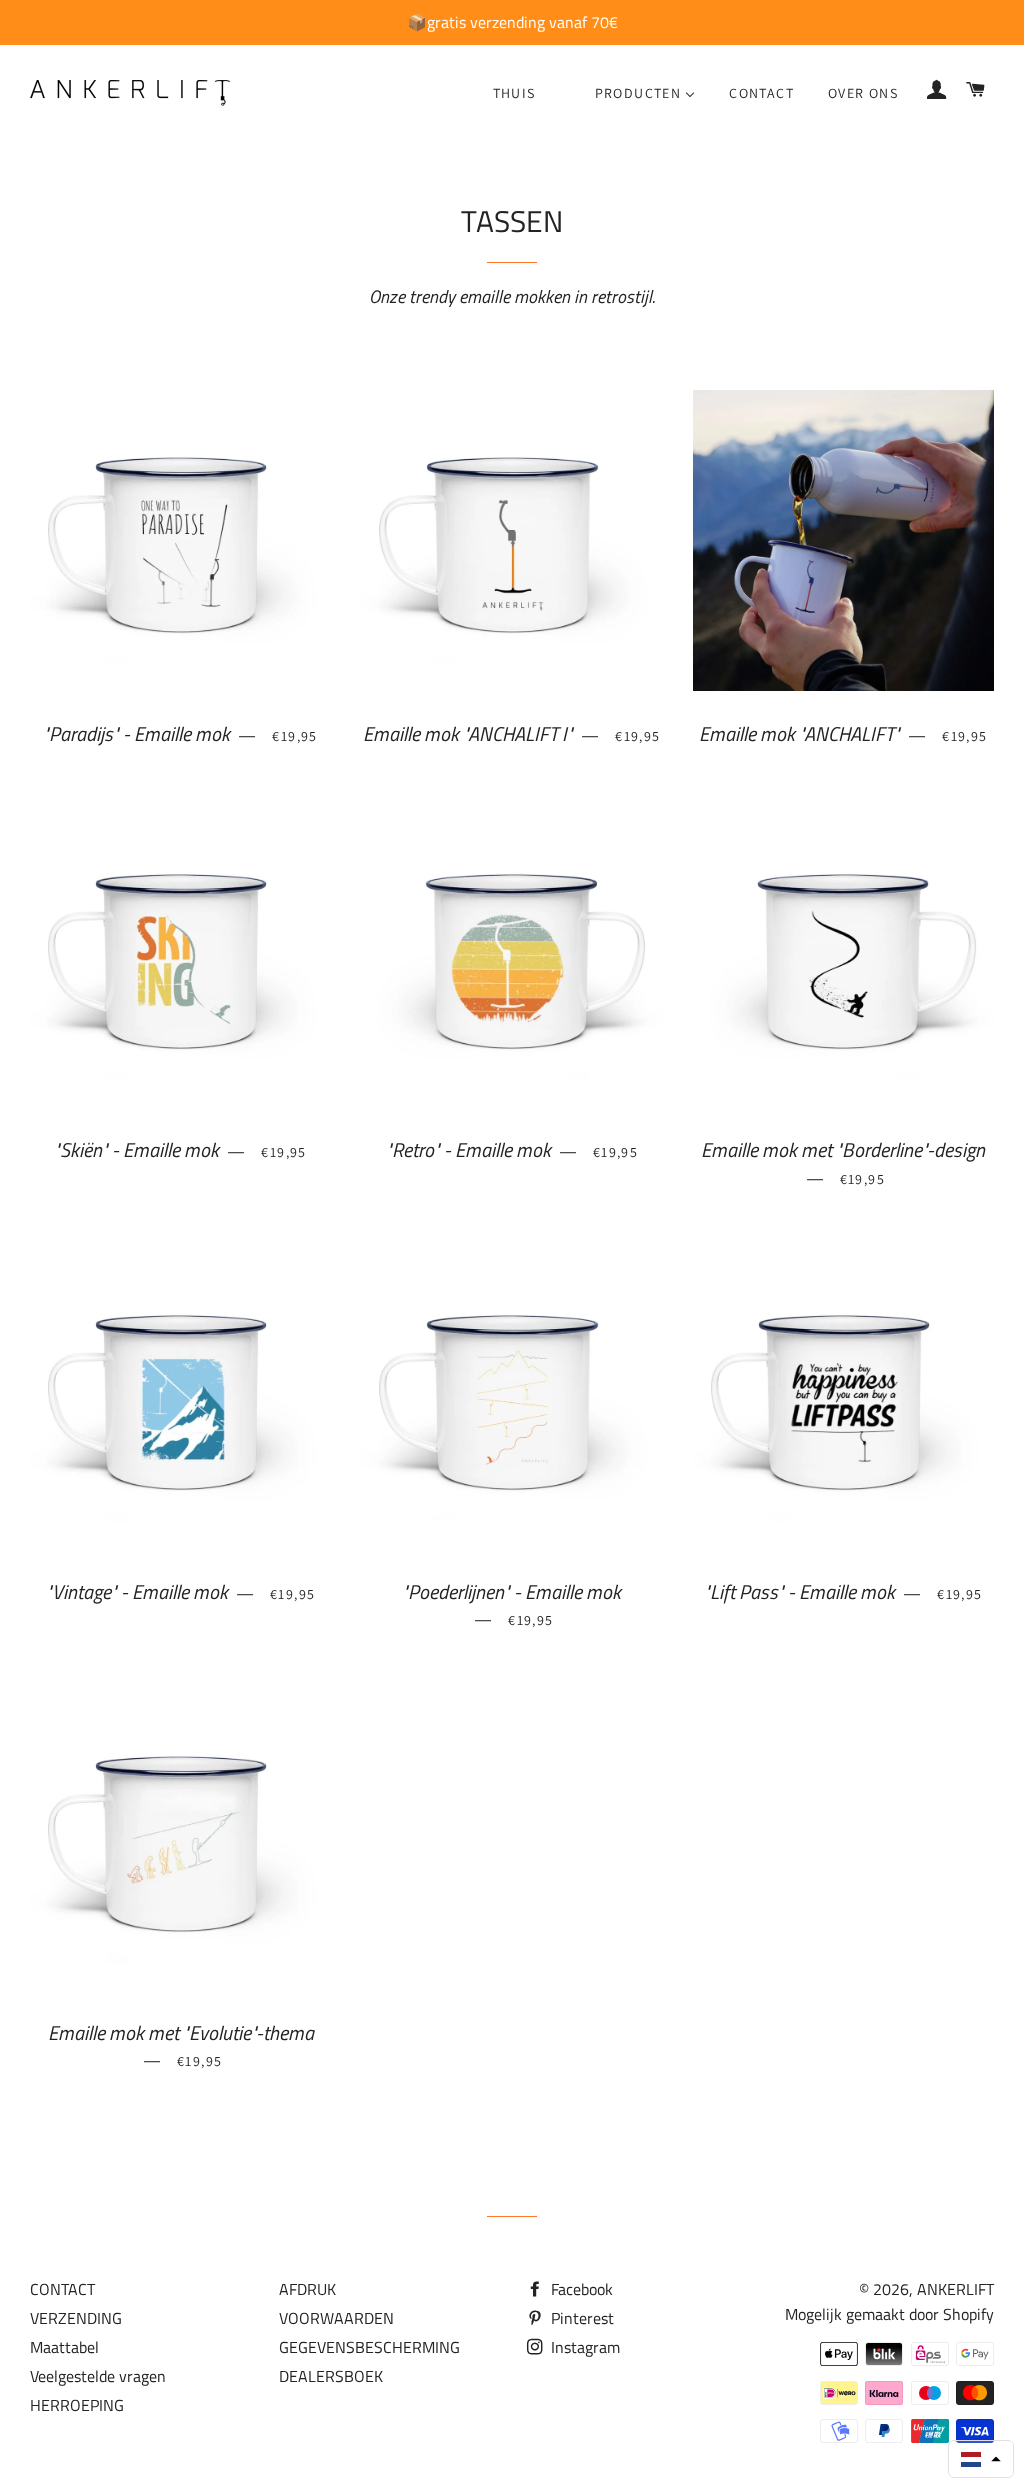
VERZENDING (76, 2318)
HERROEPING (77, 2405)
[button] (981, 2459)
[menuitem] (514, 93)
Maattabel (64, 2347)
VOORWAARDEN (336, 2318)
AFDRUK (307, 2289)
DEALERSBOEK (331, 2376)
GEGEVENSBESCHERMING (369, 2347)
